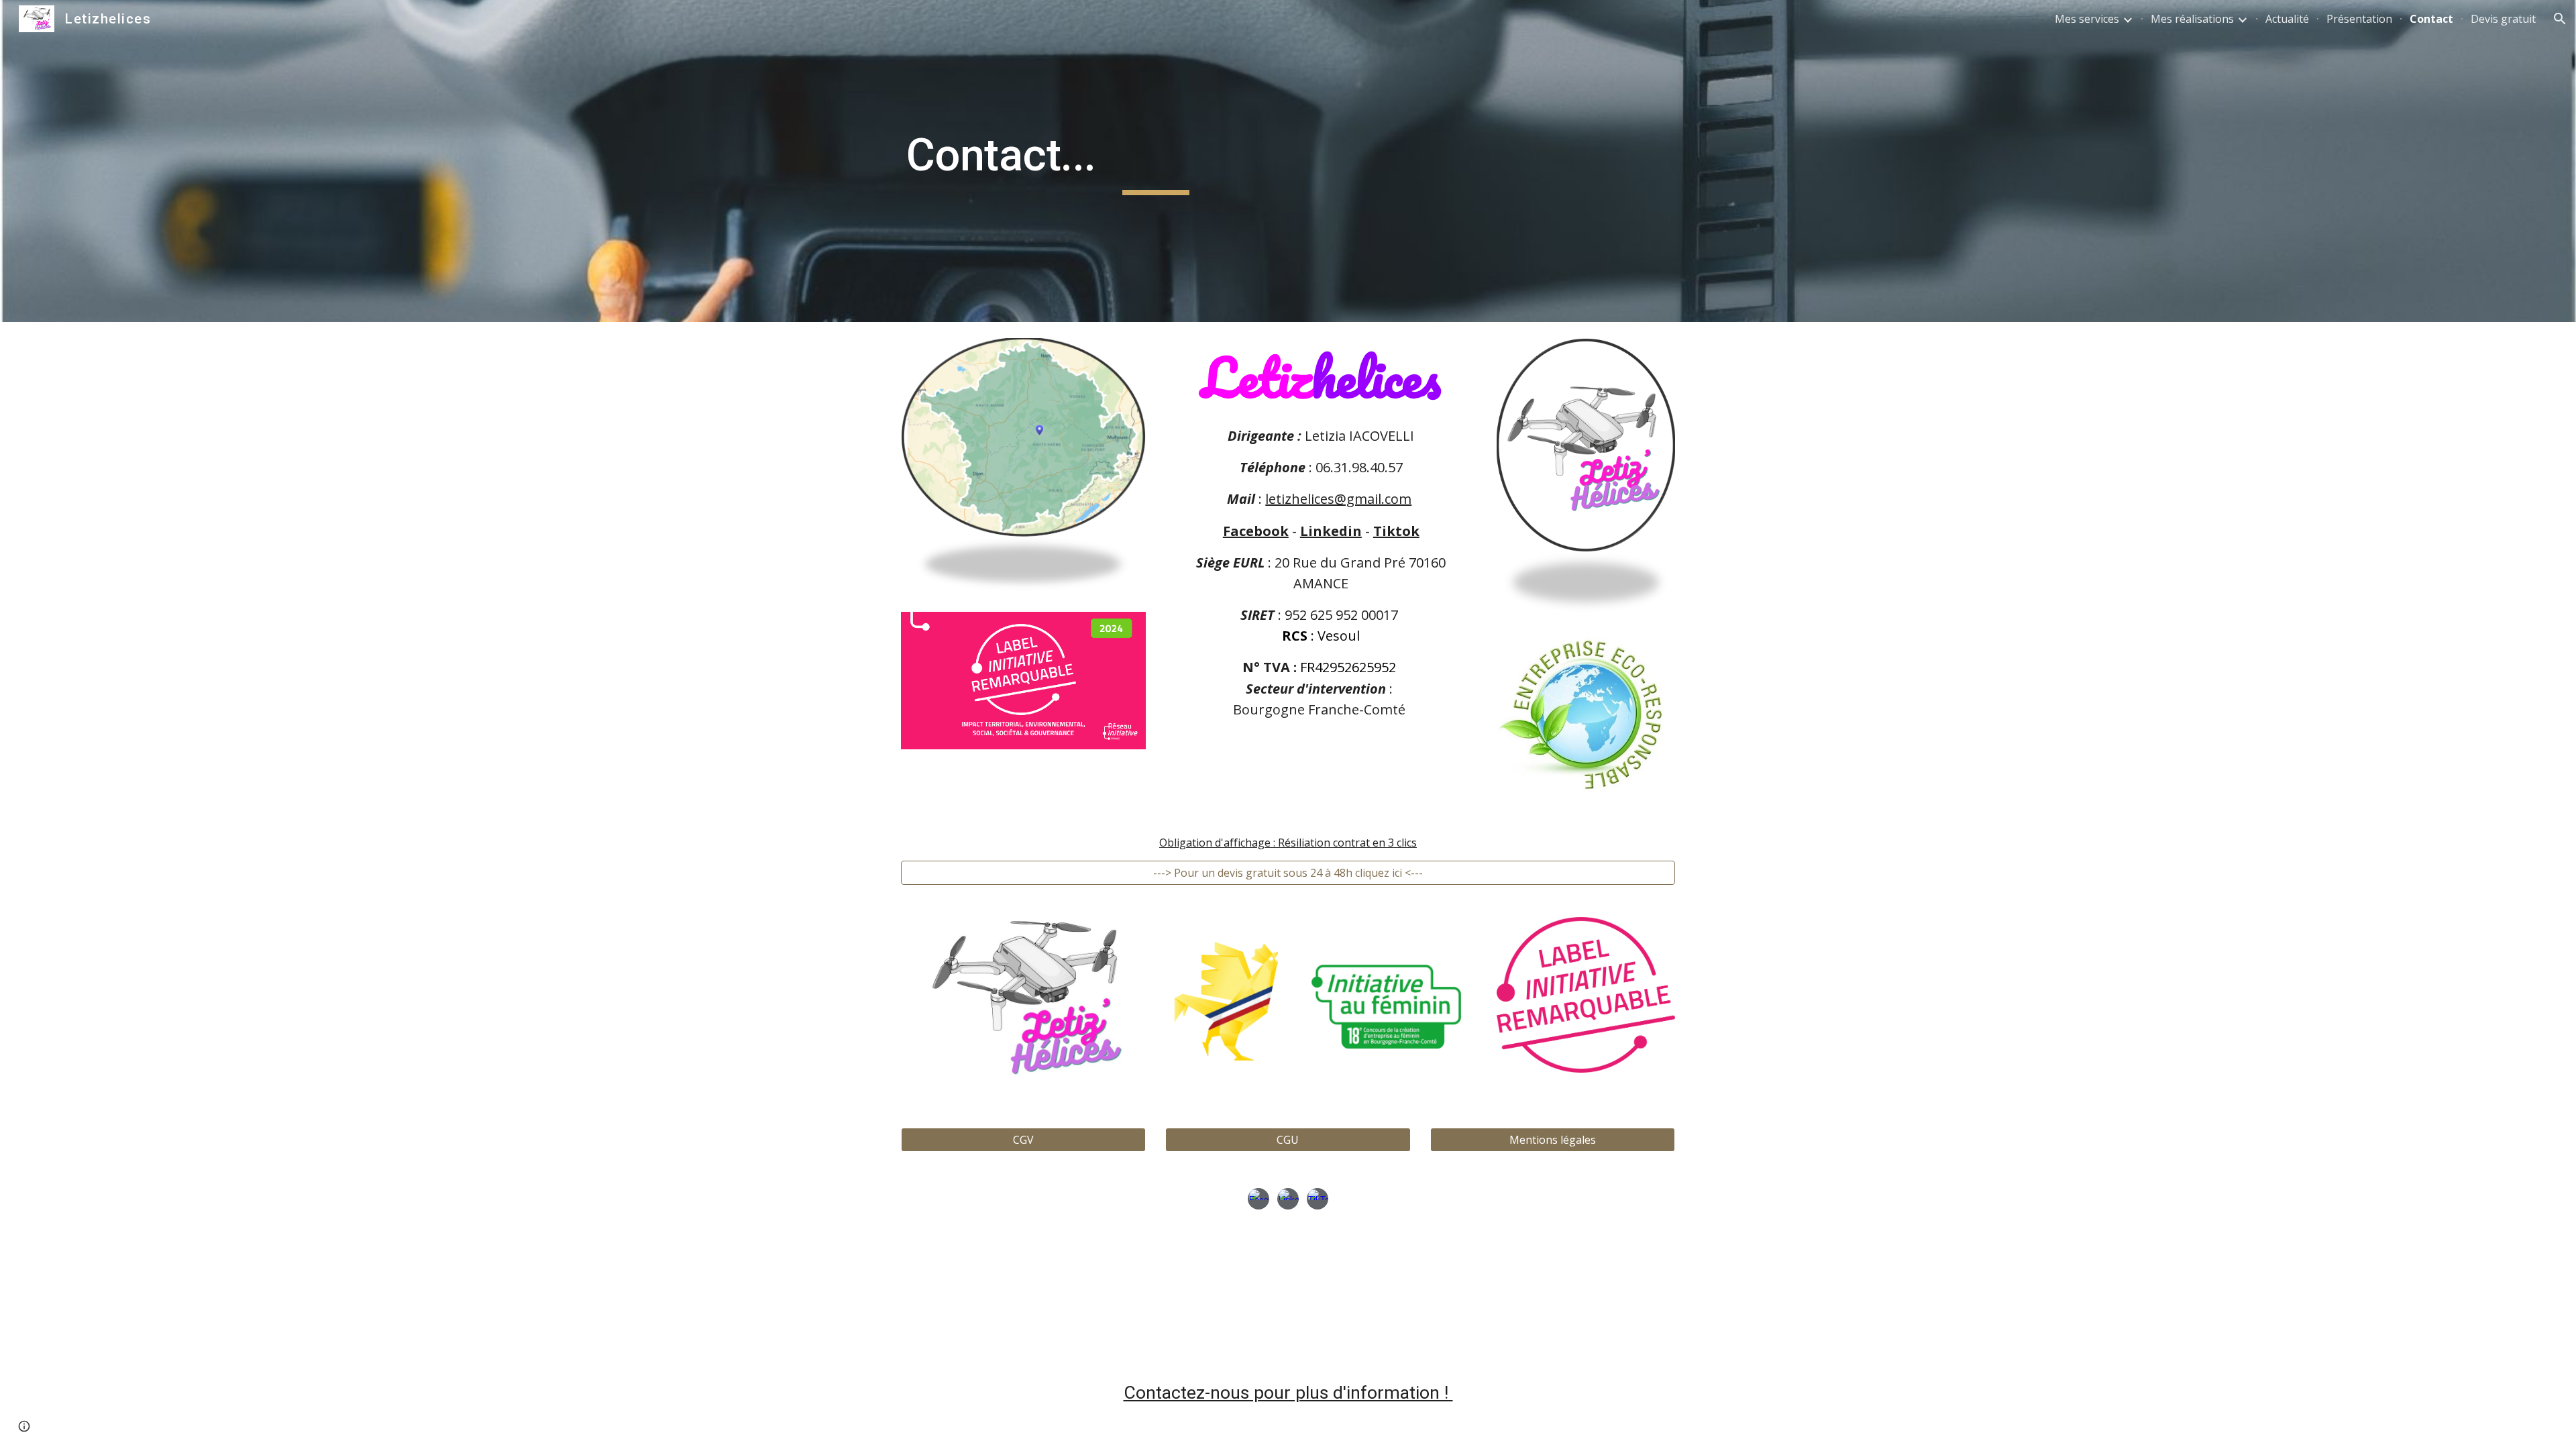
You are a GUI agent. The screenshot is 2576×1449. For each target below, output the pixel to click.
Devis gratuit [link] (2503, 19)
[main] (1156, 161)
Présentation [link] (2359, 19)
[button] (2560, 19)
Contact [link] (2431, 19)
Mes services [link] (2087, 19)
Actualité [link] (2287, 19)
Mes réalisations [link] (2192, 19)
